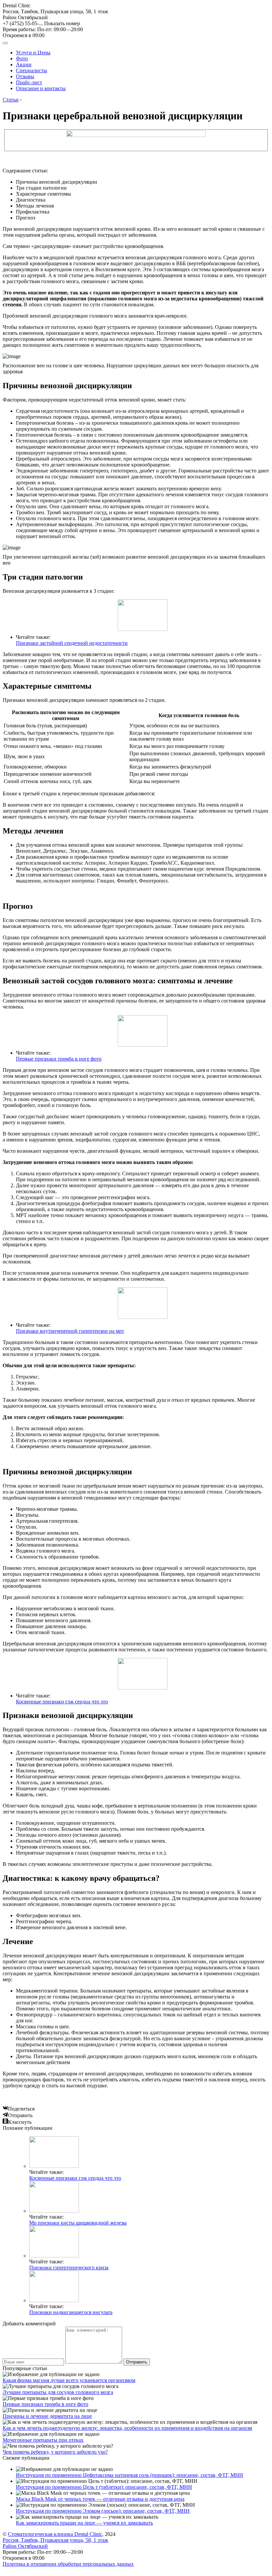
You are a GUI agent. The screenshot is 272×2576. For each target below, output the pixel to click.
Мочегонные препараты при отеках (43, 2440)
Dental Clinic (17, 5)
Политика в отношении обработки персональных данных (68, 2564)
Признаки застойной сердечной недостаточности (72, 643)
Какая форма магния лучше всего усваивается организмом (69, 2380)
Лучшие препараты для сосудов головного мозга (58, 2392)
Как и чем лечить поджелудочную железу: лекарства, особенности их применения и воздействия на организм (127, 2428)
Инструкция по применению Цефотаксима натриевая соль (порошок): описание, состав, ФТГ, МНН (130, 2475)
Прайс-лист (29, 82)
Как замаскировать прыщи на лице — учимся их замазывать (84, 2523)
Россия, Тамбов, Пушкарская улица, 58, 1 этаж (55, 14)
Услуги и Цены (33, 53)
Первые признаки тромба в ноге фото (59, 1059)
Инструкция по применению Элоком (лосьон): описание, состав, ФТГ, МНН (103, 2511)
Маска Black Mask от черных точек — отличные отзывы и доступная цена (100, 2499)
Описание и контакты (41, 88)
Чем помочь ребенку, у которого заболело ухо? (55, 2452)
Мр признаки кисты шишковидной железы (78, 2223)
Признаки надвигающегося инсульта (71, 2312)
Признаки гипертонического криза (69, 2268)
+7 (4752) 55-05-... (41, 23)
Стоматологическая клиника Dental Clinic (55, 2534)
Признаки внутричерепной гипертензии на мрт (70, 1331)
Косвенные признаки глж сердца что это (62, 1702)
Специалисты (32, 70)
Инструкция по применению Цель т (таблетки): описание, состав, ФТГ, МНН (104, 2487)
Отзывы (25, 76)
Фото (22, 59)
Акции (24, 64)
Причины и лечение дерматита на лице (47, 2416)
